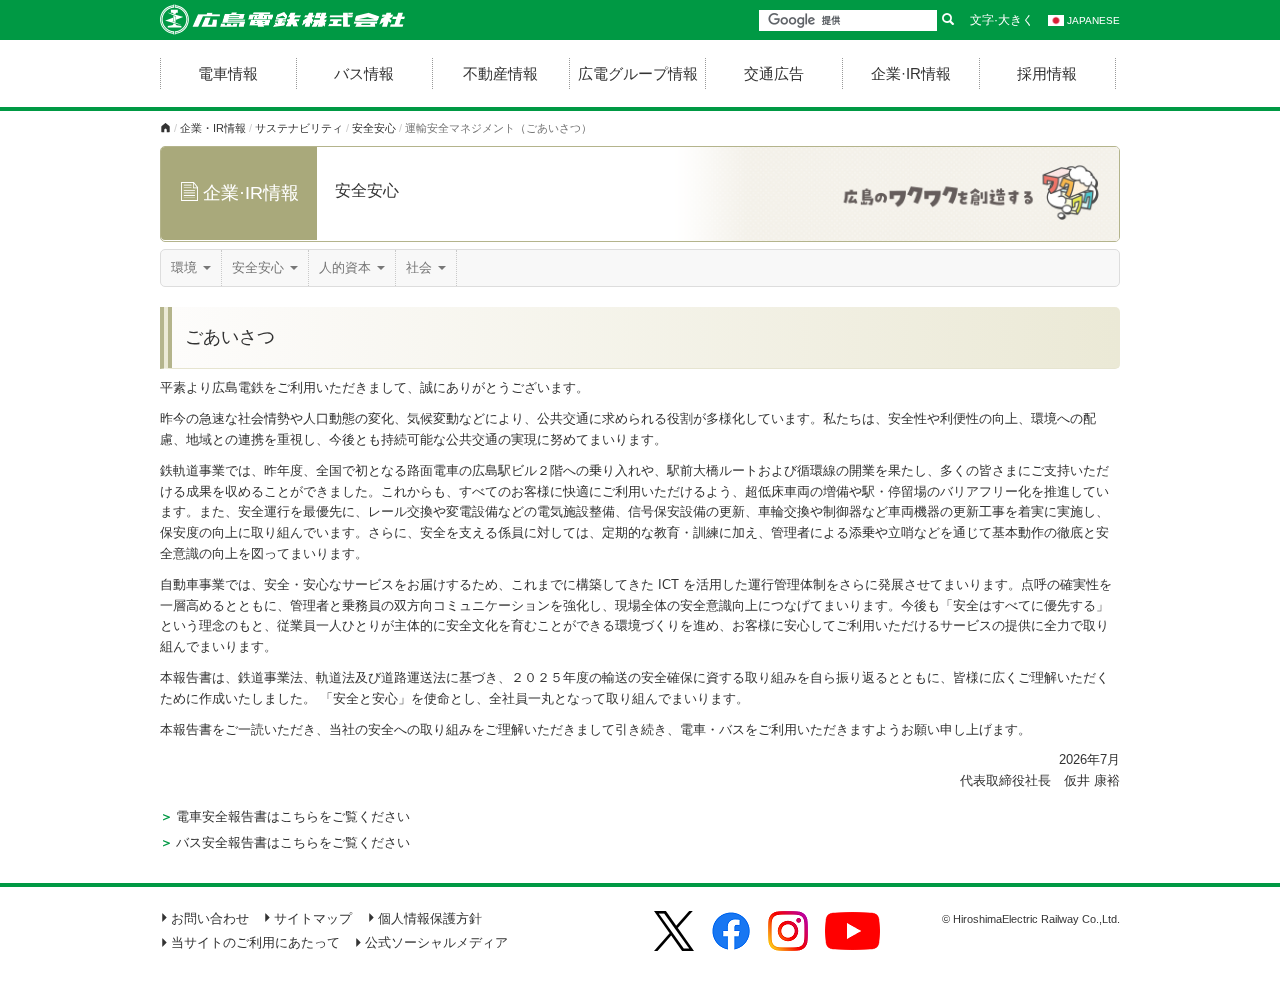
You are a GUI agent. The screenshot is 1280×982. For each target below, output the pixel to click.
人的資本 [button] (347, 267)
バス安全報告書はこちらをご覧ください (293, 842)
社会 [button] (421, 267)
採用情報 (1047, 73)
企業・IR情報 (213, 128)
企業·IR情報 (911, 73)
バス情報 (364, 73)
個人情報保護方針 (430, 918)
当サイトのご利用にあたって (255, 942)
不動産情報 (500, 73)
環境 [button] (186, 267)
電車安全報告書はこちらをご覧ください (293, 816)
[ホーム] (165, 128)
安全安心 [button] (260, 267)
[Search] (948, 20)
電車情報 (228, 73)
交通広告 (774, 73)
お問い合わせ (210, 918)
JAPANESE (1093, 20)
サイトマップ (313, 918)
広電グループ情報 (638, 73)
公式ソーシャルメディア (436, 942)
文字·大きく (1002, 20)
